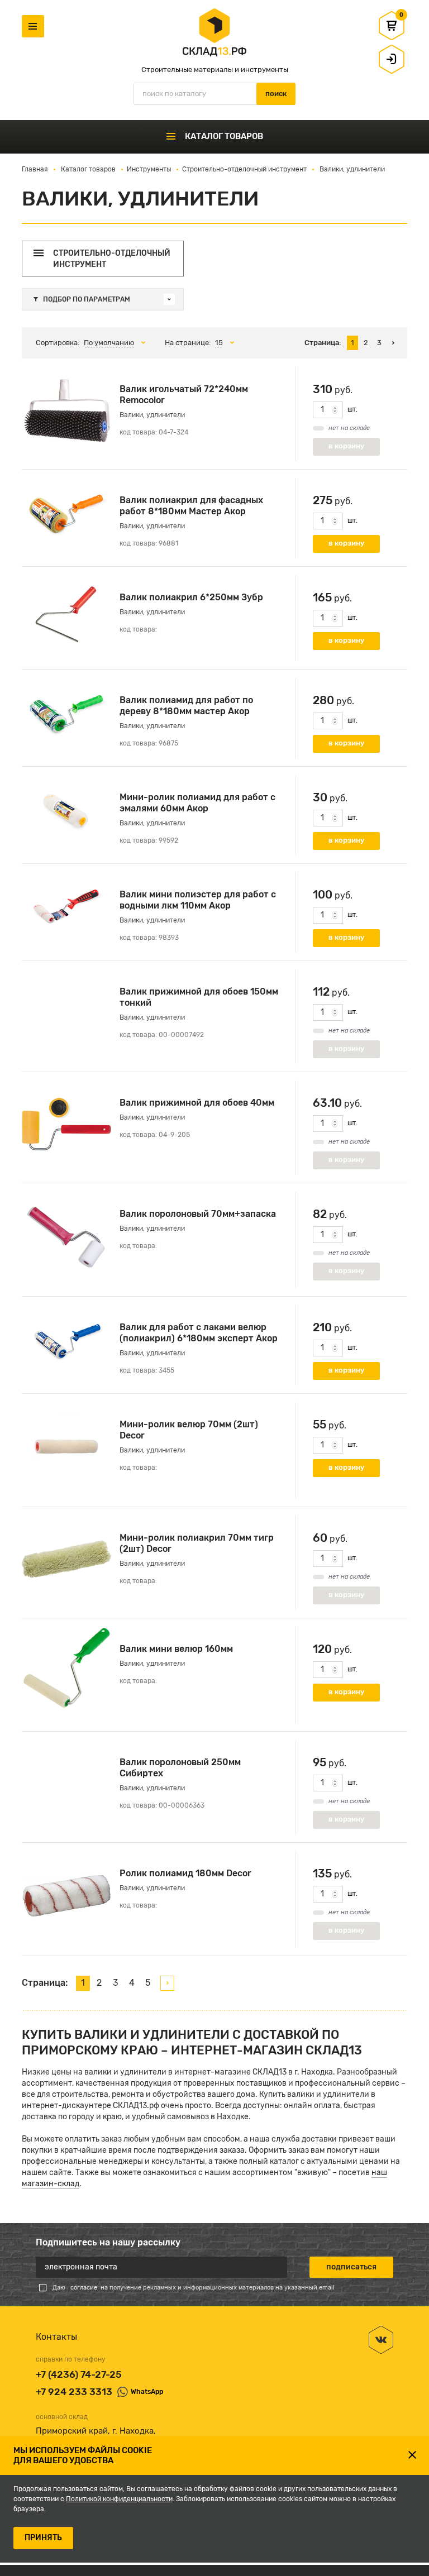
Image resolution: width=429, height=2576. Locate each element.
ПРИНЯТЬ (43, 2538)
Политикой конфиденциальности (119, 2499)
